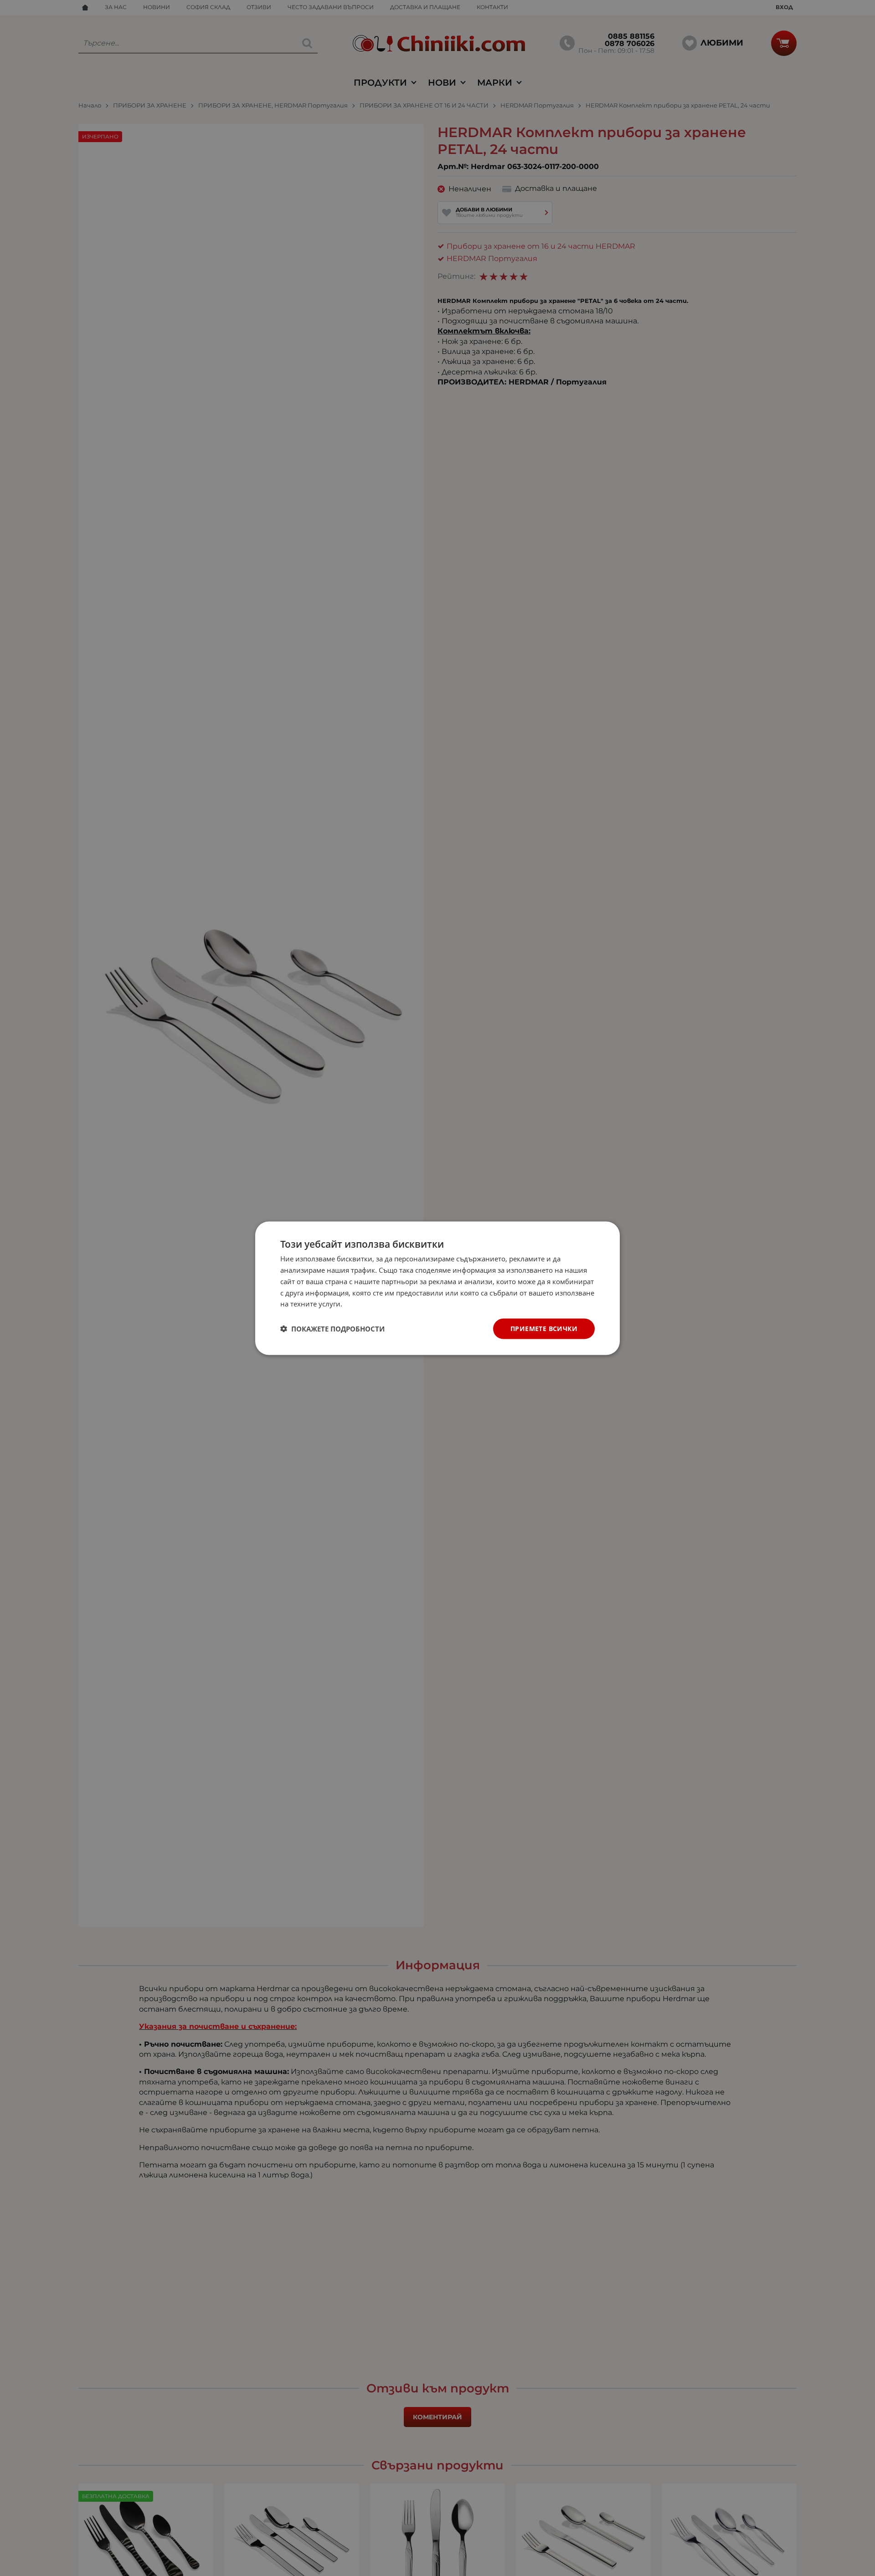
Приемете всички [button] (544, 1328)
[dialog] (437, 1288)
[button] (332, 1329)
